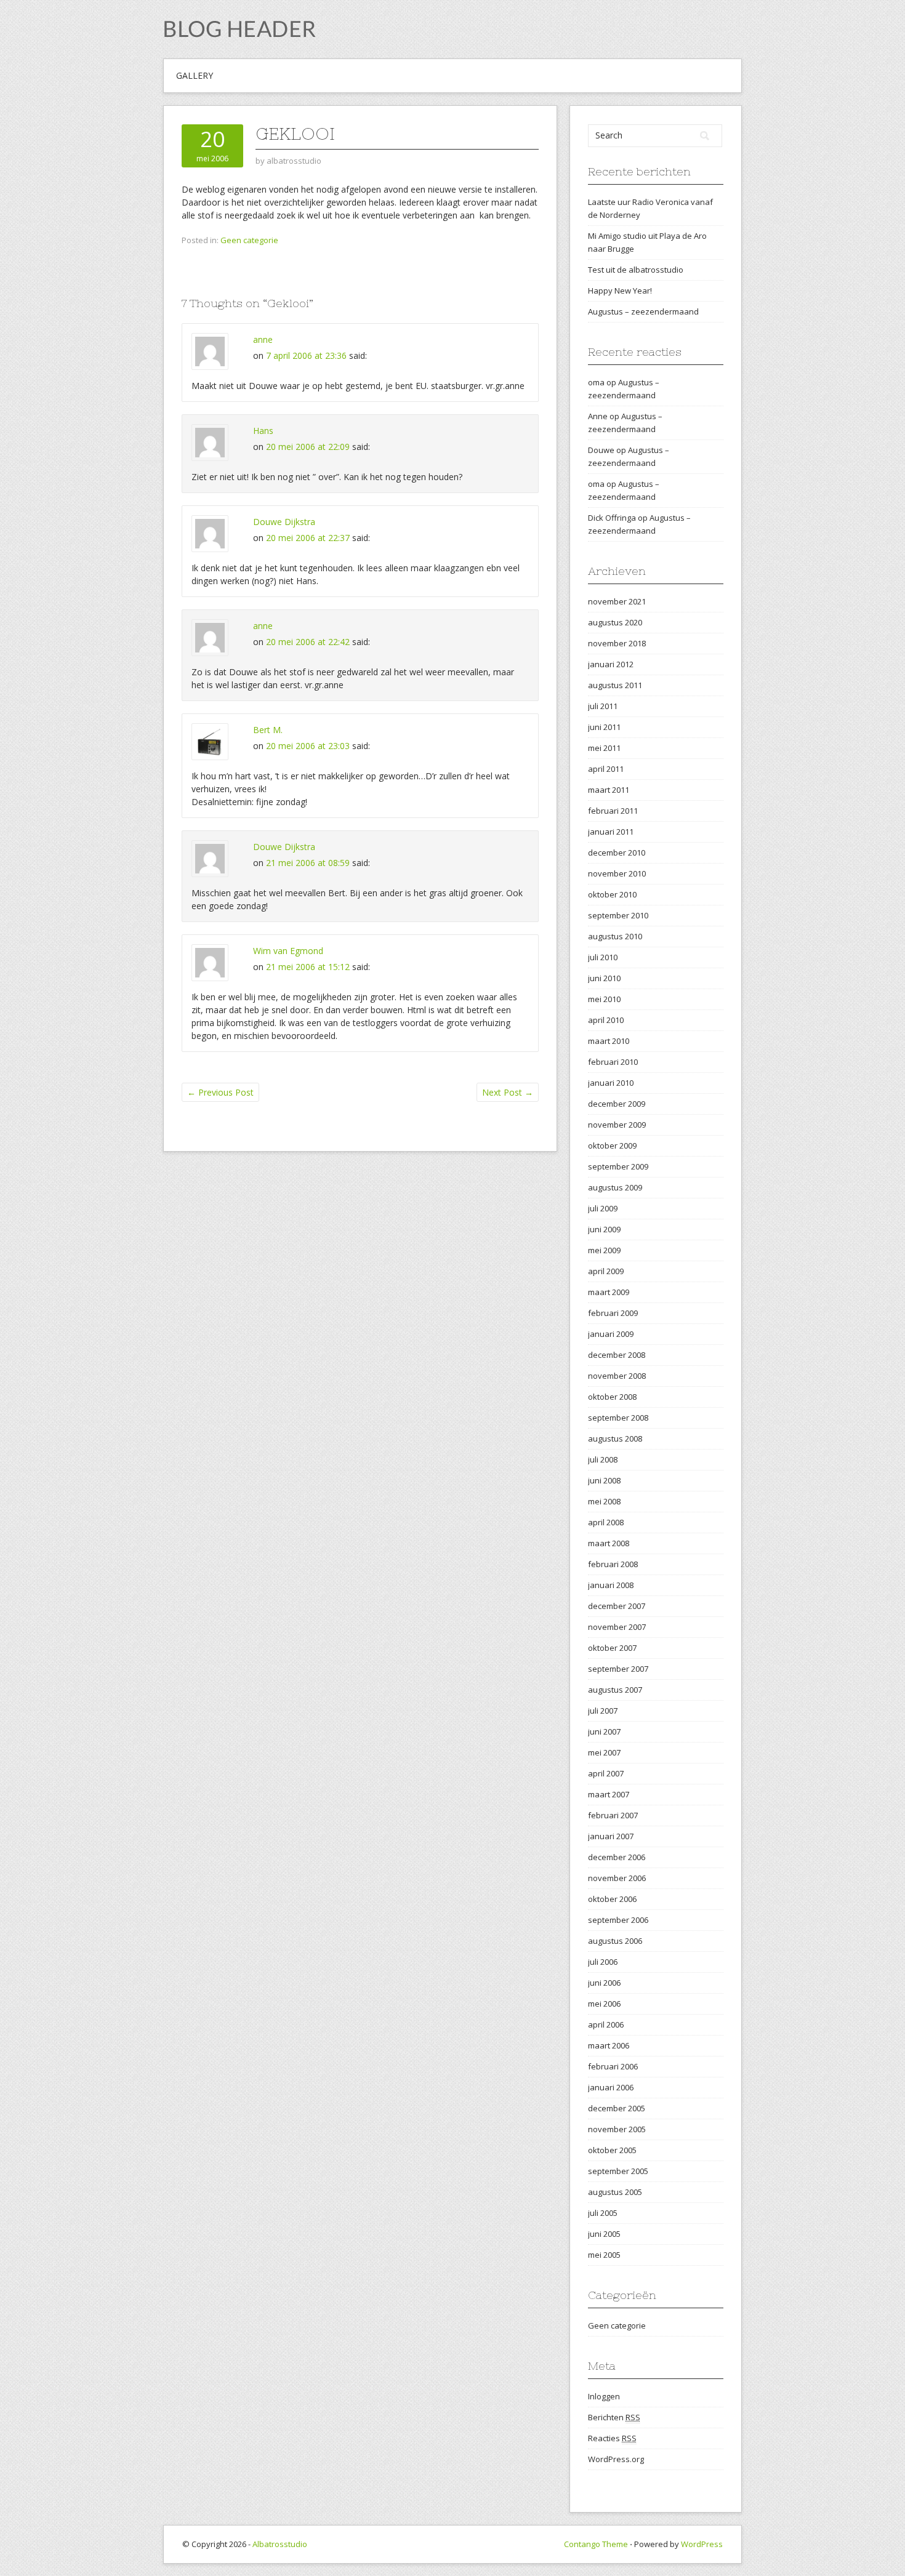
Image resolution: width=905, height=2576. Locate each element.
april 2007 (606, 1773)
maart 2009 (609, 1292)
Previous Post (220, 1092)
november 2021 (617, 601)
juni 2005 (604, 2234)
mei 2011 (604, 748)
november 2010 (617, 873)
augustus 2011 (615, 685)
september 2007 (618, 1669)
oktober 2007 (612, 1648)
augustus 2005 (615, 2192)
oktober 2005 (612, 2150)
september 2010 (618, 915)
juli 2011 (603, 706)
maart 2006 (609, 2045)
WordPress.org (616, 2459)
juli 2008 (603, 1459)
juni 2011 (604, 727)
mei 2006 (604, 2004)
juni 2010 (604, 978)
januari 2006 (611, 2087)
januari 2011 (611, 832)
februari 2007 (613, 1815)
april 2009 (606, 1271)
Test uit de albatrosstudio (636, 270)
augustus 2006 (615, 1941)
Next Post (508, 1092)
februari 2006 (613, 2066)
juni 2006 (604, 1983)
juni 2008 (604, 1480)
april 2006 (606, 2024)
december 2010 (617, 853)
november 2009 (617, 1125)
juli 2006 (603, 1962)
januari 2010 (611, 1083)
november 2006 (617, 1878)
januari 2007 (611, 1836)
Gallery (195, 75)
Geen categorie (249, 240)
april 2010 (606, 1020)
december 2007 (617, 1606)
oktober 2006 (612, 1899)
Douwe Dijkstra (284, 522)
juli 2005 (603, 2213)
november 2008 (617, 1376)
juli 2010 (603, 957)
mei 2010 (604, 999)
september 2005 (618, 2171)
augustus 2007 (615, 1690)
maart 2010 (609, 1041)
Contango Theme (596, 2544)
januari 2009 (611, 1334)
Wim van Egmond (288, 951)
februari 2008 (613, 1564)
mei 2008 (604, 1501)
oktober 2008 (612, 1397)
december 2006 (617, 1857)
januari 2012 (611, 664)
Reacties (612, 2438)
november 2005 (617, 2129)
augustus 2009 (615, 1187)
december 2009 (617, 1104)
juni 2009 (604, 1229)
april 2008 (606, 1522)
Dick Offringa (612, 518)
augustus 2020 (615, 622)
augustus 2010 (615, 936)
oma (596, 382)
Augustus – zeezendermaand (643, 311)
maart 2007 (609, 1794)
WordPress (702, 2544)
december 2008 (617, 1355)
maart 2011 (609, 790)
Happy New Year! (620, 291)
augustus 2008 (615, 1438)
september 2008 (618, 1418)
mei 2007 (604, 1752)
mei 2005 (604, 2255)
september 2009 (618, 1166)
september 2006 (618, 1920)
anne (263, 339)
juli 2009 (603, 1208)
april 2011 (606, 769)
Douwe (601, 450)
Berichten (614, 2417)
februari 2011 (613, 811)
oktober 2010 (612, 894)
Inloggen (604, 2396)
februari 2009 (613, 1313)
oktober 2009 (612, 1146)
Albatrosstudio (280, 2544)
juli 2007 (603, 1711)
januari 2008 (611, 1585)
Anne (598, 416)
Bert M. (268, 730)
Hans (263, 431)
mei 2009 (604, 1250)
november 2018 (617, 643)
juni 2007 (604, 1731)
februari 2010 (613, 1062)
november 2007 (617, 1627)
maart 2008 (609, 1543)
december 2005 (617, 2108)
